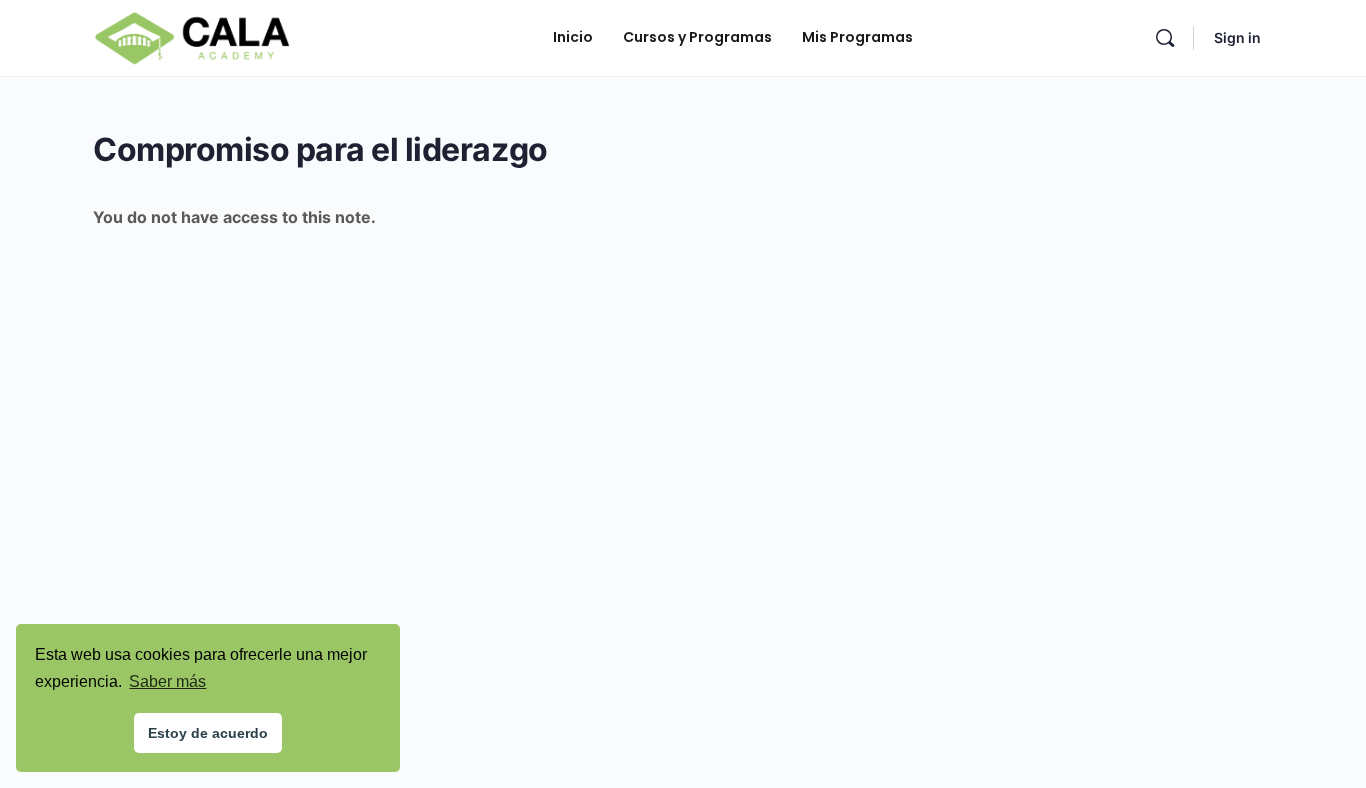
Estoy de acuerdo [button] (208, 733)
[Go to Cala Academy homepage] (192, 36)
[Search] (1165, 38)
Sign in (1237, 37)
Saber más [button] (167, 681)
